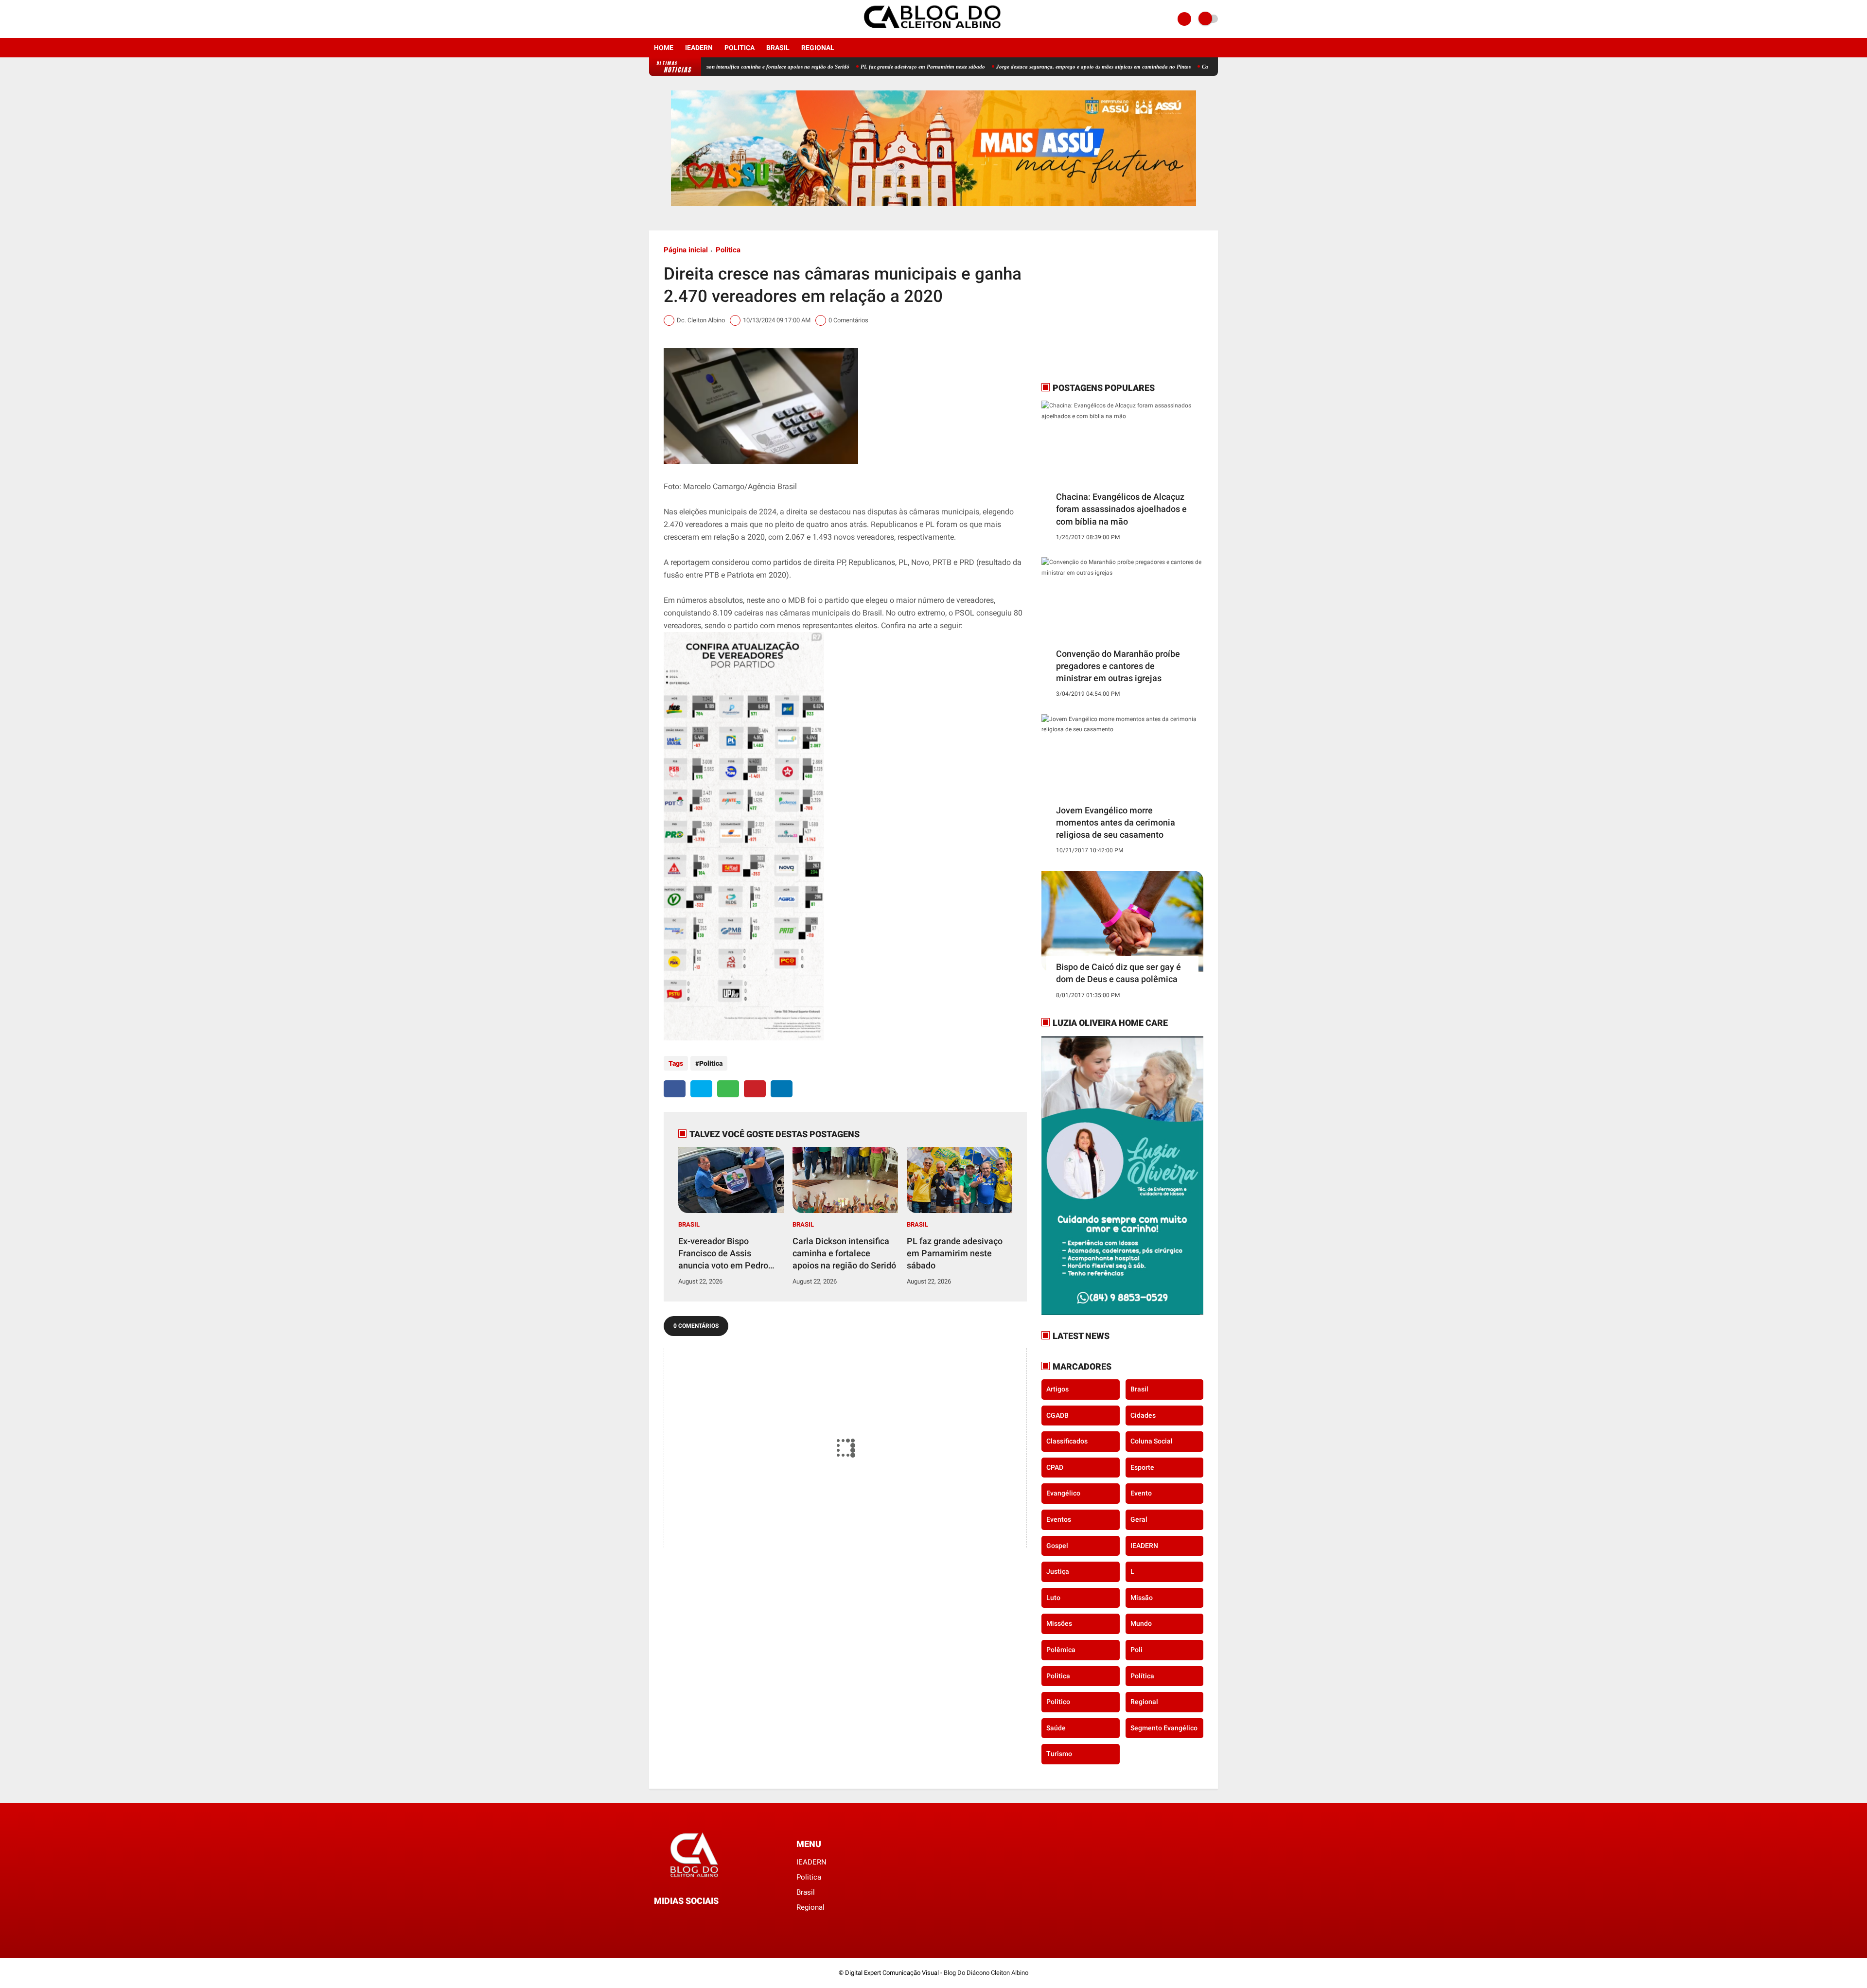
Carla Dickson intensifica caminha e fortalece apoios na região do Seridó (844, 1253)
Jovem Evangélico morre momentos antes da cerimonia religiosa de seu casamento (1116, 822)
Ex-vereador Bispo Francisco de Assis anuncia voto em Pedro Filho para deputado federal (723, 1254)
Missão (1142, 1598)
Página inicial (686, 250)
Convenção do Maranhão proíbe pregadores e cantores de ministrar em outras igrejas (1118, 666)
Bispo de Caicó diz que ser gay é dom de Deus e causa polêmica (1118, 973)
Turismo (1059, 1754)
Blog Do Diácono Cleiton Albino (986, 1973)
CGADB (1057, 1415)
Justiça (1058, 1571)
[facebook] (652, 19)
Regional (818, 48)
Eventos (1059, 1519)
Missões (1059, 1623)
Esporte (1142, 1467)
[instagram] (665, 19)
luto (1053, 1598)
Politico (1058, 1702)
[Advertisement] (1102, 306)
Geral (1139, 1519)
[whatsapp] (728, 1089)
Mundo (1141, 1623)
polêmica (1061, 1650)
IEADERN (699, 48)
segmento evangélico (1164, 1728)
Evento (1141, 1493)
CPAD (1055, 1467)
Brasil (778, 48)
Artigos (1057, 1389)
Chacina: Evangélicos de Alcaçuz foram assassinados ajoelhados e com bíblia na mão (1121, 509)
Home (664, 48)
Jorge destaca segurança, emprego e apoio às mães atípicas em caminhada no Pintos (1007, 67)
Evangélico (1063, 1493)
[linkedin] (782, 1089)
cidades (1143, 1415)
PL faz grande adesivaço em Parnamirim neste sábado (837, 67)
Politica (740, 48)
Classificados (1067, 1441)
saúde (1056, 1728)
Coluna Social (1152, 1441)
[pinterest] (755, 1089)
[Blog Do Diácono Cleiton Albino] (933, 32)
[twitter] (701, 1089)
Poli (1136, 1650)
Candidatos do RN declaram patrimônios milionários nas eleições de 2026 (1200, 67)
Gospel (1057, 1546)
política (1142, 1676)
